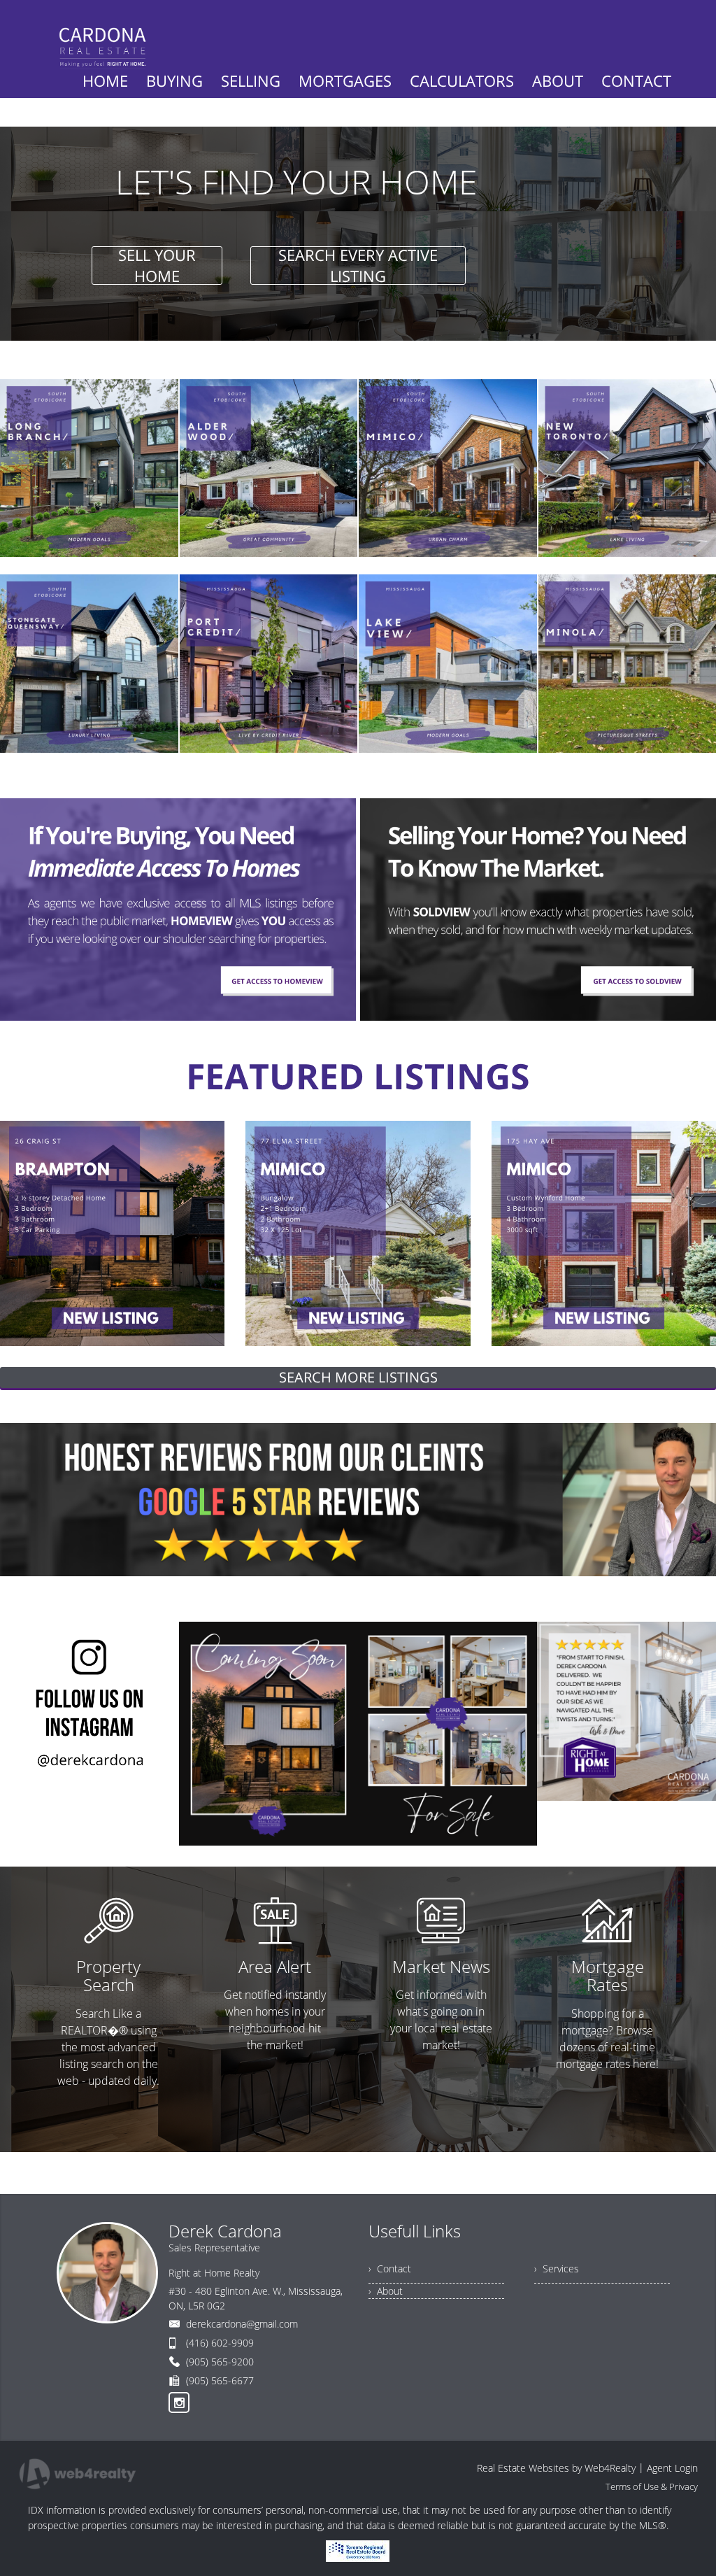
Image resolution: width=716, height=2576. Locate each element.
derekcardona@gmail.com (242, 2324)
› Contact (390, 2269)
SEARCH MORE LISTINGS (358, 1377)
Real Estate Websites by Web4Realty (556, 2468)
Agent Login (672, 2468)
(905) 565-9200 (220, 2362)
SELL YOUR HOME (157, 266)
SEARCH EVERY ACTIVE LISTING (358, 266)
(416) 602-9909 (220, 2343)
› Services (557, 2269)
